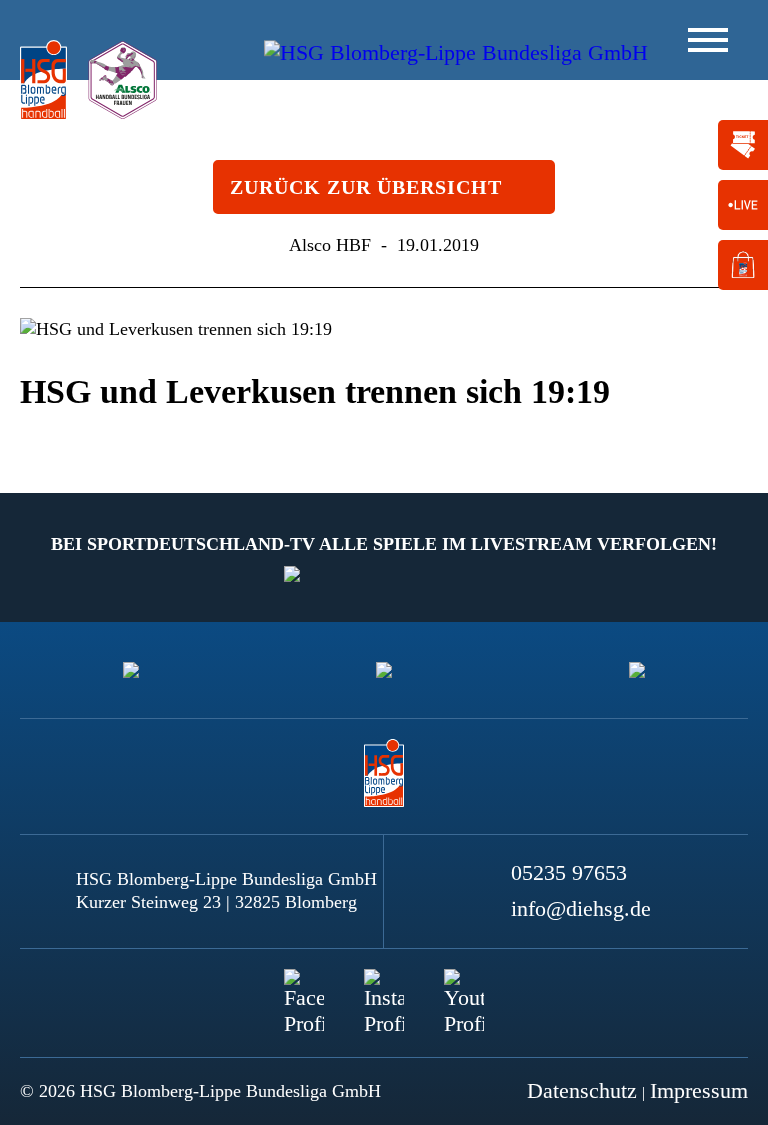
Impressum (699, 1090)
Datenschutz (582, 1090)
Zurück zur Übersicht (366, 187)
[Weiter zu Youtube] (464, 989)
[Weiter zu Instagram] (384, 989)
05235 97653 (569, 872)
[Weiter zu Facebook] (304, 989)
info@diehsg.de (581, 908)
